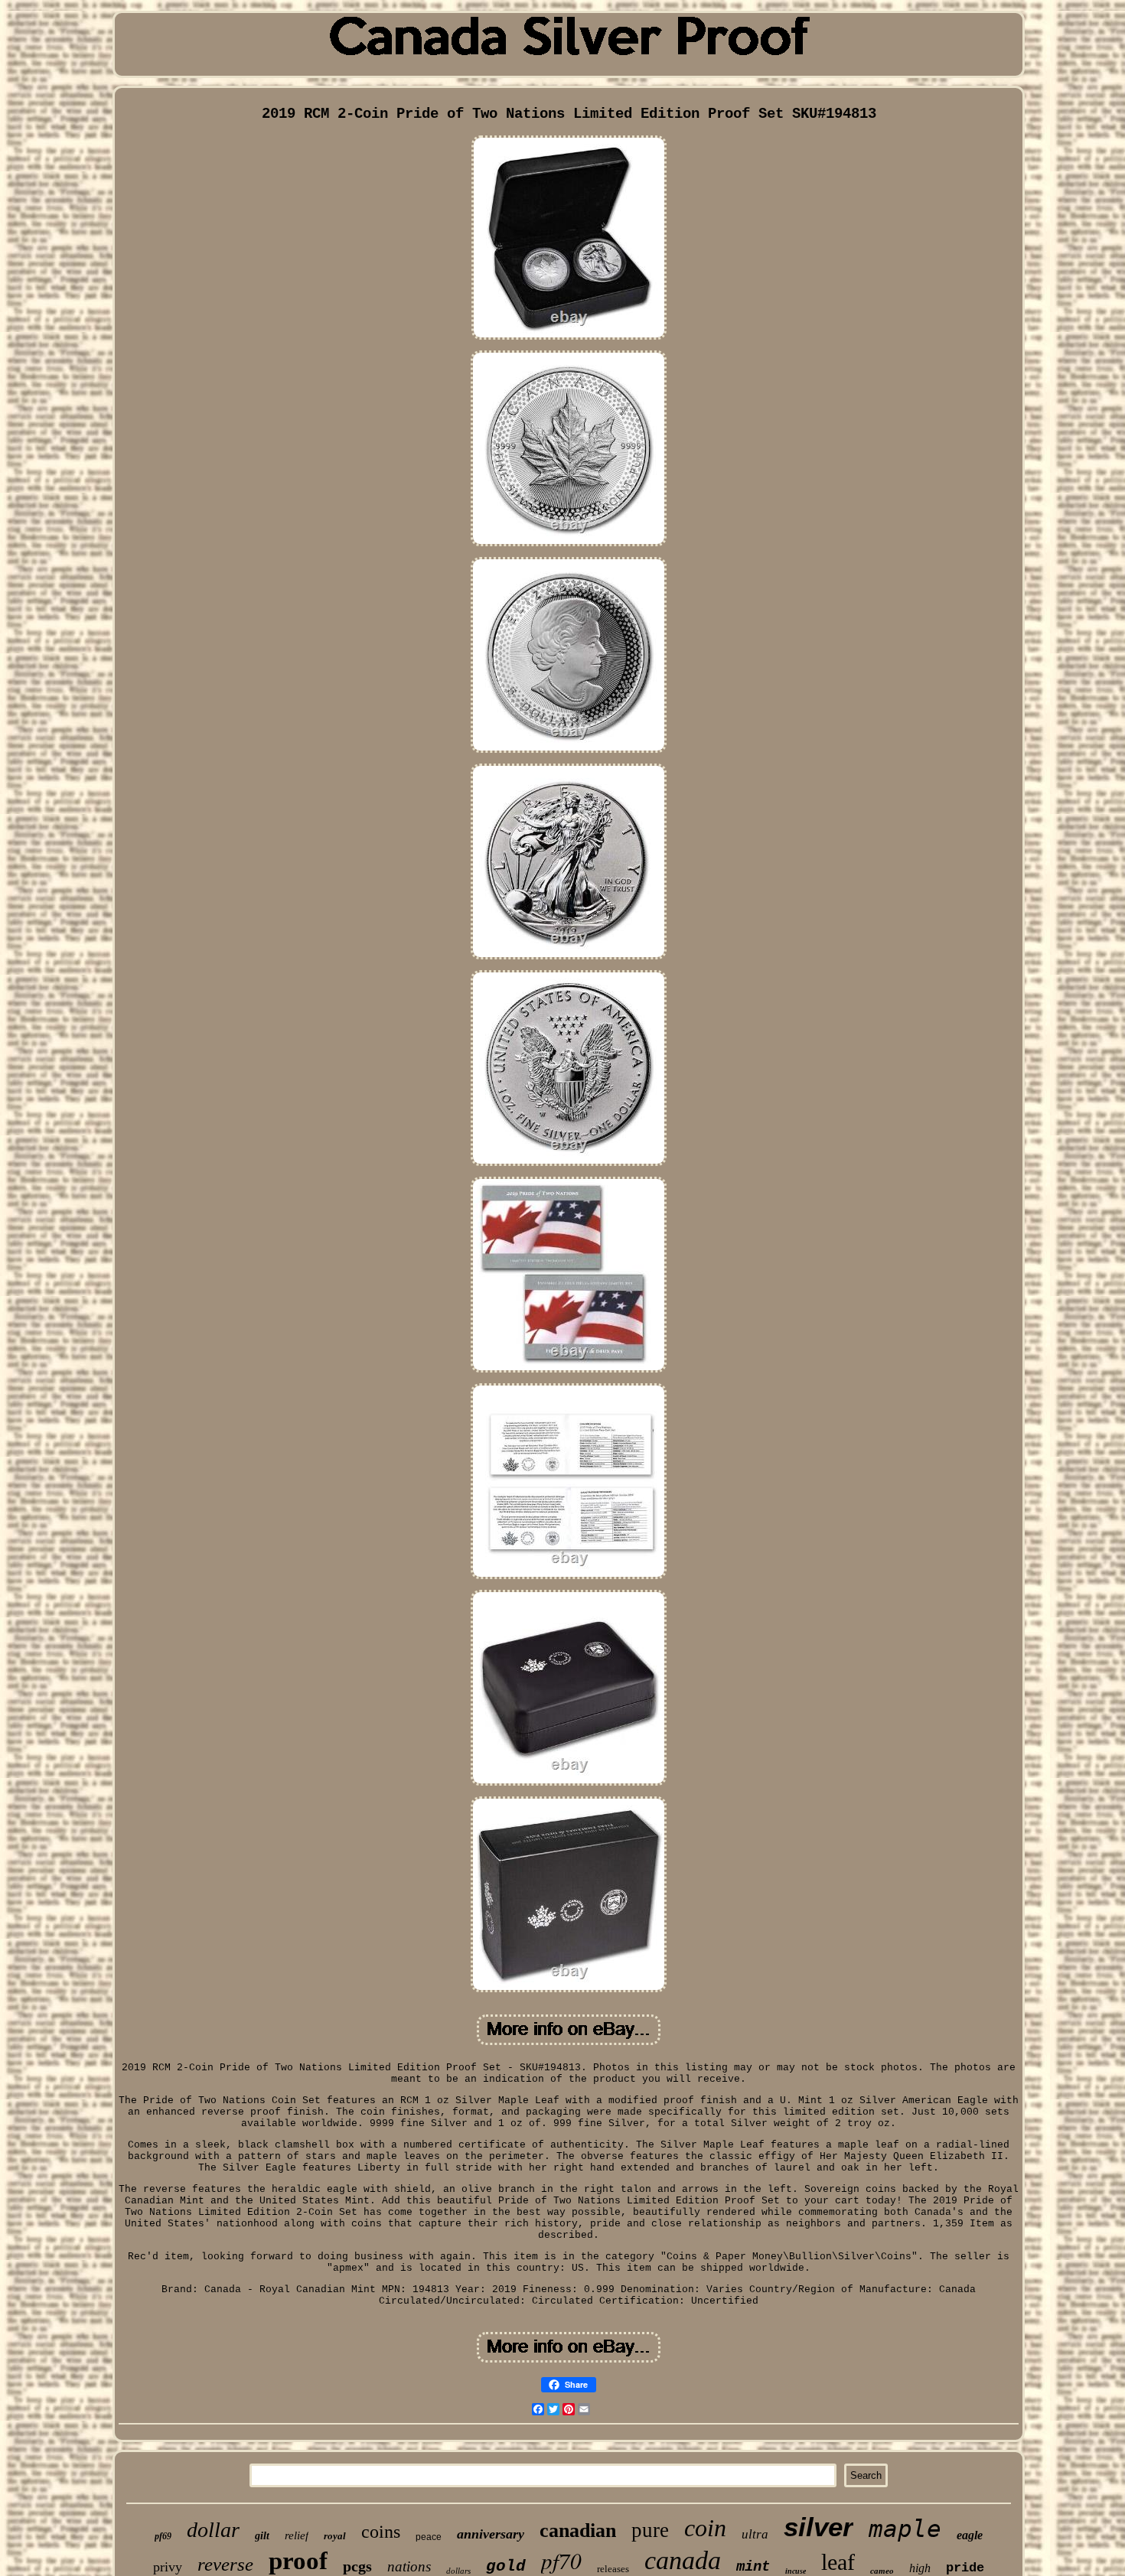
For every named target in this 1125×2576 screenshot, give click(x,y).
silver (818, 2527)
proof (298, 2561)
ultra (755, 2534)
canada (683, 2560)
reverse (225, 2564)
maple (905, 2529)
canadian (578, 2530)
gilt (262, 2536)
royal (335, 2536)
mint (753, 2567)
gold (506, 2566)
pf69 (163, 2536)
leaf (838, 2562)
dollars (458, 2571)
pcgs (357, 2566)
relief (297, 2535)
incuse (796, 2571)
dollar (213, 2530)
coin (705, 2528)
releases (613, 2569)
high (920, 2568)
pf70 (561, 2560)
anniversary (491, 2534)
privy (168, 2567)
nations (409, 2566)
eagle (970, 2535)
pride (965, 2568)
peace (429, 2537)
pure (650, 2530)
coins (381, 2532)
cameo (882, 2571)
